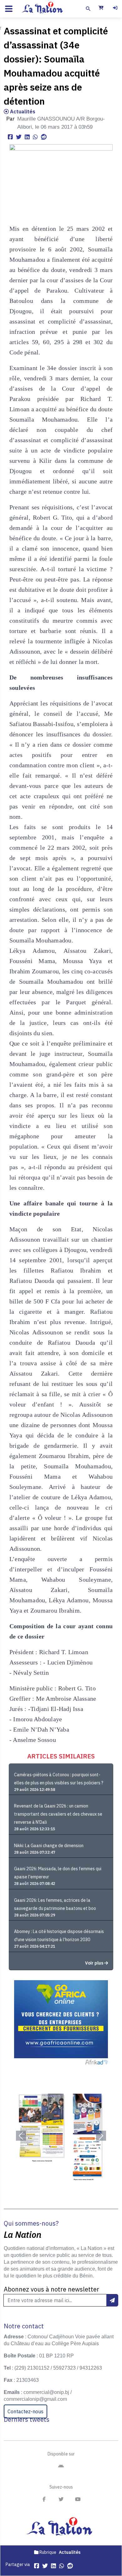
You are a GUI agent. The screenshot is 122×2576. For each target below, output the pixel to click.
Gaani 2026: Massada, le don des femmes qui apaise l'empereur (58, 1873)
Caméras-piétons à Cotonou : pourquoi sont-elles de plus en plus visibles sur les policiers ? (59, 1779)
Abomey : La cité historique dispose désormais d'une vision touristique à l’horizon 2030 (59, 1936)
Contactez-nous (25, 2411)
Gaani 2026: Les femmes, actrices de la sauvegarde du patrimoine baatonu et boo (55, 1904)
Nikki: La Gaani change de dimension (49, 1846)
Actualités (22, 111)
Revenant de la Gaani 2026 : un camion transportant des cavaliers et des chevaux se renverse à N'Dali (58, 1814)
